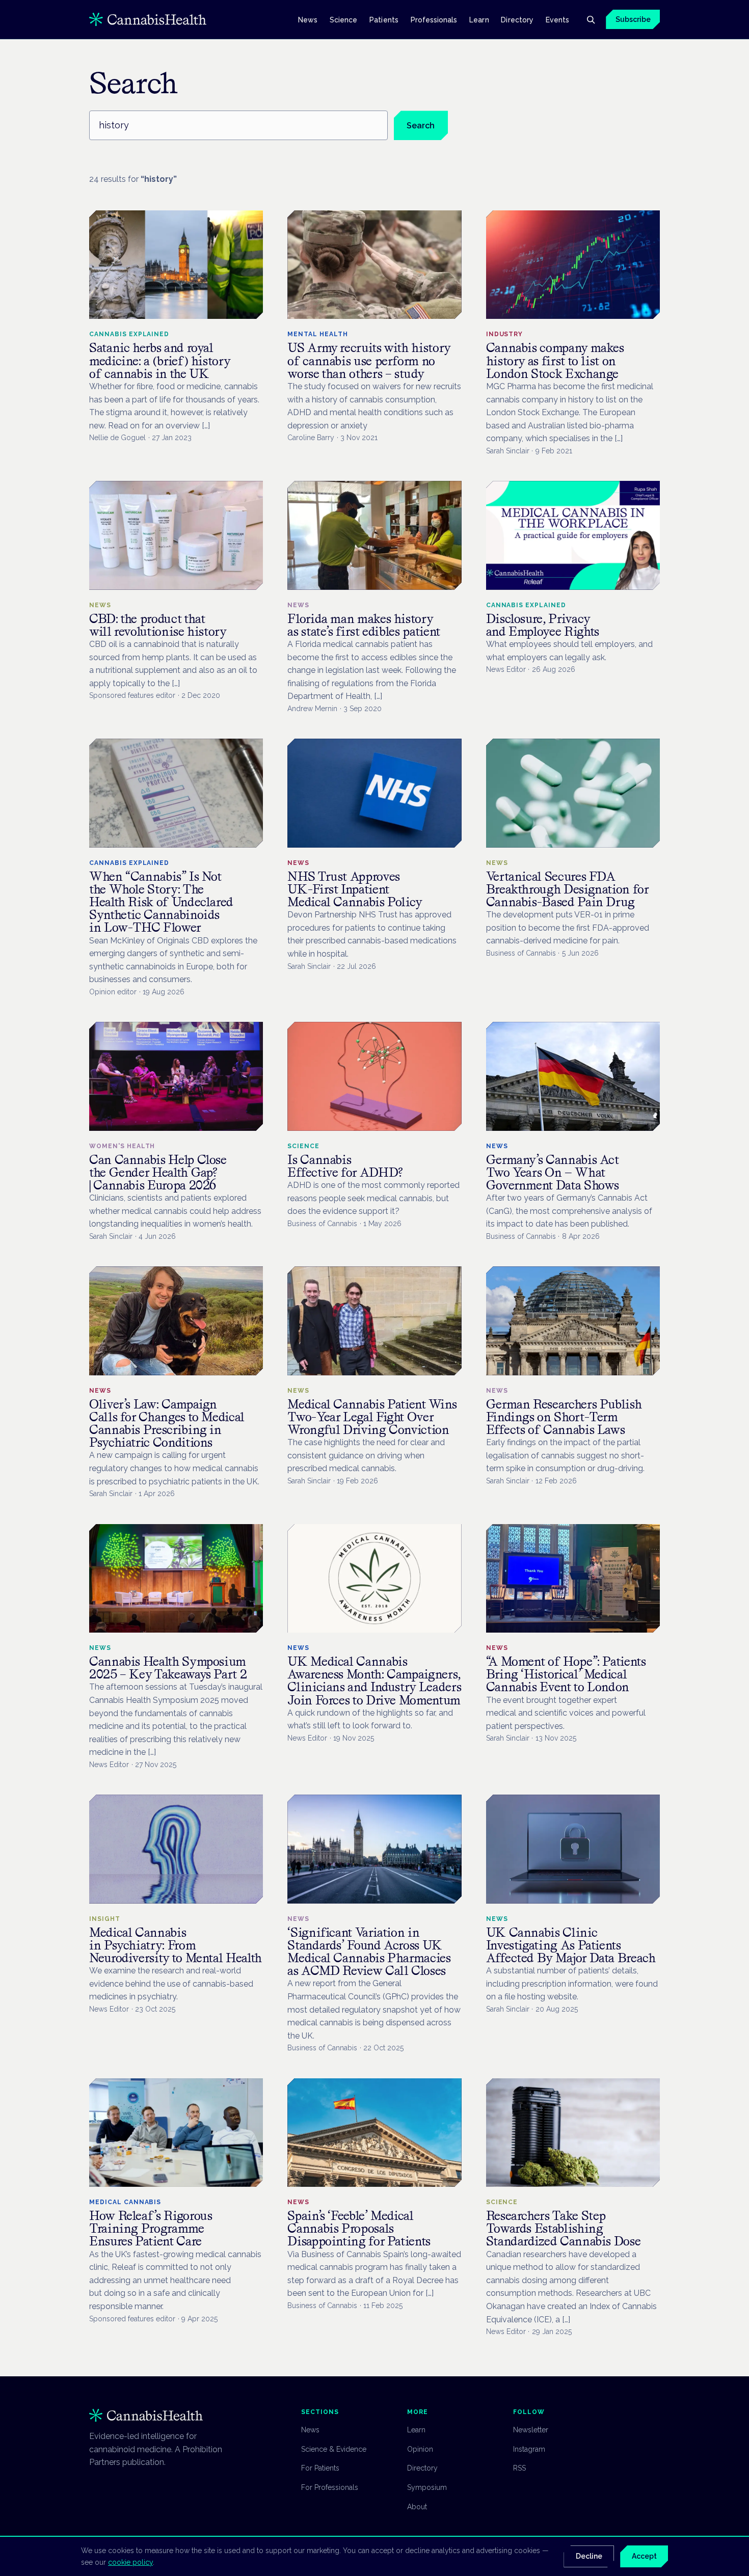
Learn (479, 19)
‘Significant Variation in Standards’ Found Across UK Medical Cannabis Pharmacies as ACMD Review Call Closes (369, 1952)
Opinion (420, 2449)
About (417, 2507)
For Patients (320, 2468)
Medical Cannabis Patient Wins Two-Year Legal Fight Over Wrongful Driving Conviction (372, 1417)
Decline (589, 2556)
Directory (517, 19)
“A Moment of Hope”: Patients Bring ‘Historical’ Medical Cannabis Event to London (566, 1674)
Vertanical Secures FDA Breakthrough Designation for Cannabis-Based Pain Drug (568, 889)
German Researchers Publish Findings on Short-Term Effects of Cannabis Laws (564, 1417)
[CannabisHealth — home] (148, 19)
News (308, 19)
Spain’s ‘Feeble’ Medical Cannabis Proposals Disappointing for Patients (359, 2228)
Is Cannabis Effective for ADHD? (345, 1166)
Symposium (427, 2487)
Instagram (529, 2449)
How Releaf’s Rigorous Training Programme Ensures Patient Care (151, 2228)
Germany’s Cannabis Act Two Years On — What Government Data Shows (553, 1172)
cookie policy (130, 2562)
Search (421, 126)
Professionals (434, 19)
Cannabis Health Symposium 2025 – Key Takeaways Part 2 (168, 1668)
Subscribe (633, 19)
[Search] (591, 19)
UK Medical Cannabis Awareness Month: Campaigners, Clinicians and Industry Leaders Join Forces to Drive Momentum (374, 1681)
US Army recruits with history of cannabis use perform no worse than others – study (369, 360)
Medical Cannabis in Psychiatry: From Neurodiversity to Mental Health (176, 1945)
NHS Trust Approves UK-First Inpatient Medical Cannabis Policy (355, 889)
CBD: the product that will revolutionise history (158, 625)
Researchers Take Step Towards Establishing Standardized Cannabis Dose (564, 2228)
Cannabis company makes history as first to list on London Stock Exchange (555, 360)
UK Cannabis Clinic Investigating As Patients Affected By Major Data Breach (571, 1945)
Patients (384, 19)
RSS (519, 2468)
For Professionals (330, 2487)
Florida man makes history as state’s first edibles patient (364, 625)
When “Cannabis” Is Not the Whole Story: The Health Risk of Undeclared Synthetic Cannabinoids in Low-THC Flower (161, 902)
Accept (644, 2556)
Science (344, 19)
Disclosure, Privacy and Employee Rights (543, 625)
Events (557, 19)
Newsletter (531, 2430)
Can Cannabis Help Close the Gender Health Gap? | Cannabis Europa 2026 (158, 1172)
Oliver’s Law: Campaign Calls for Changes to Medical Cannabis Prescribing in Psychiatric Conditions (167, 1423)
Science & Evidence (334, 2449)
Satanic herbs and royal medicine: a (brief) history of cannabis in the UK (160, 360)
